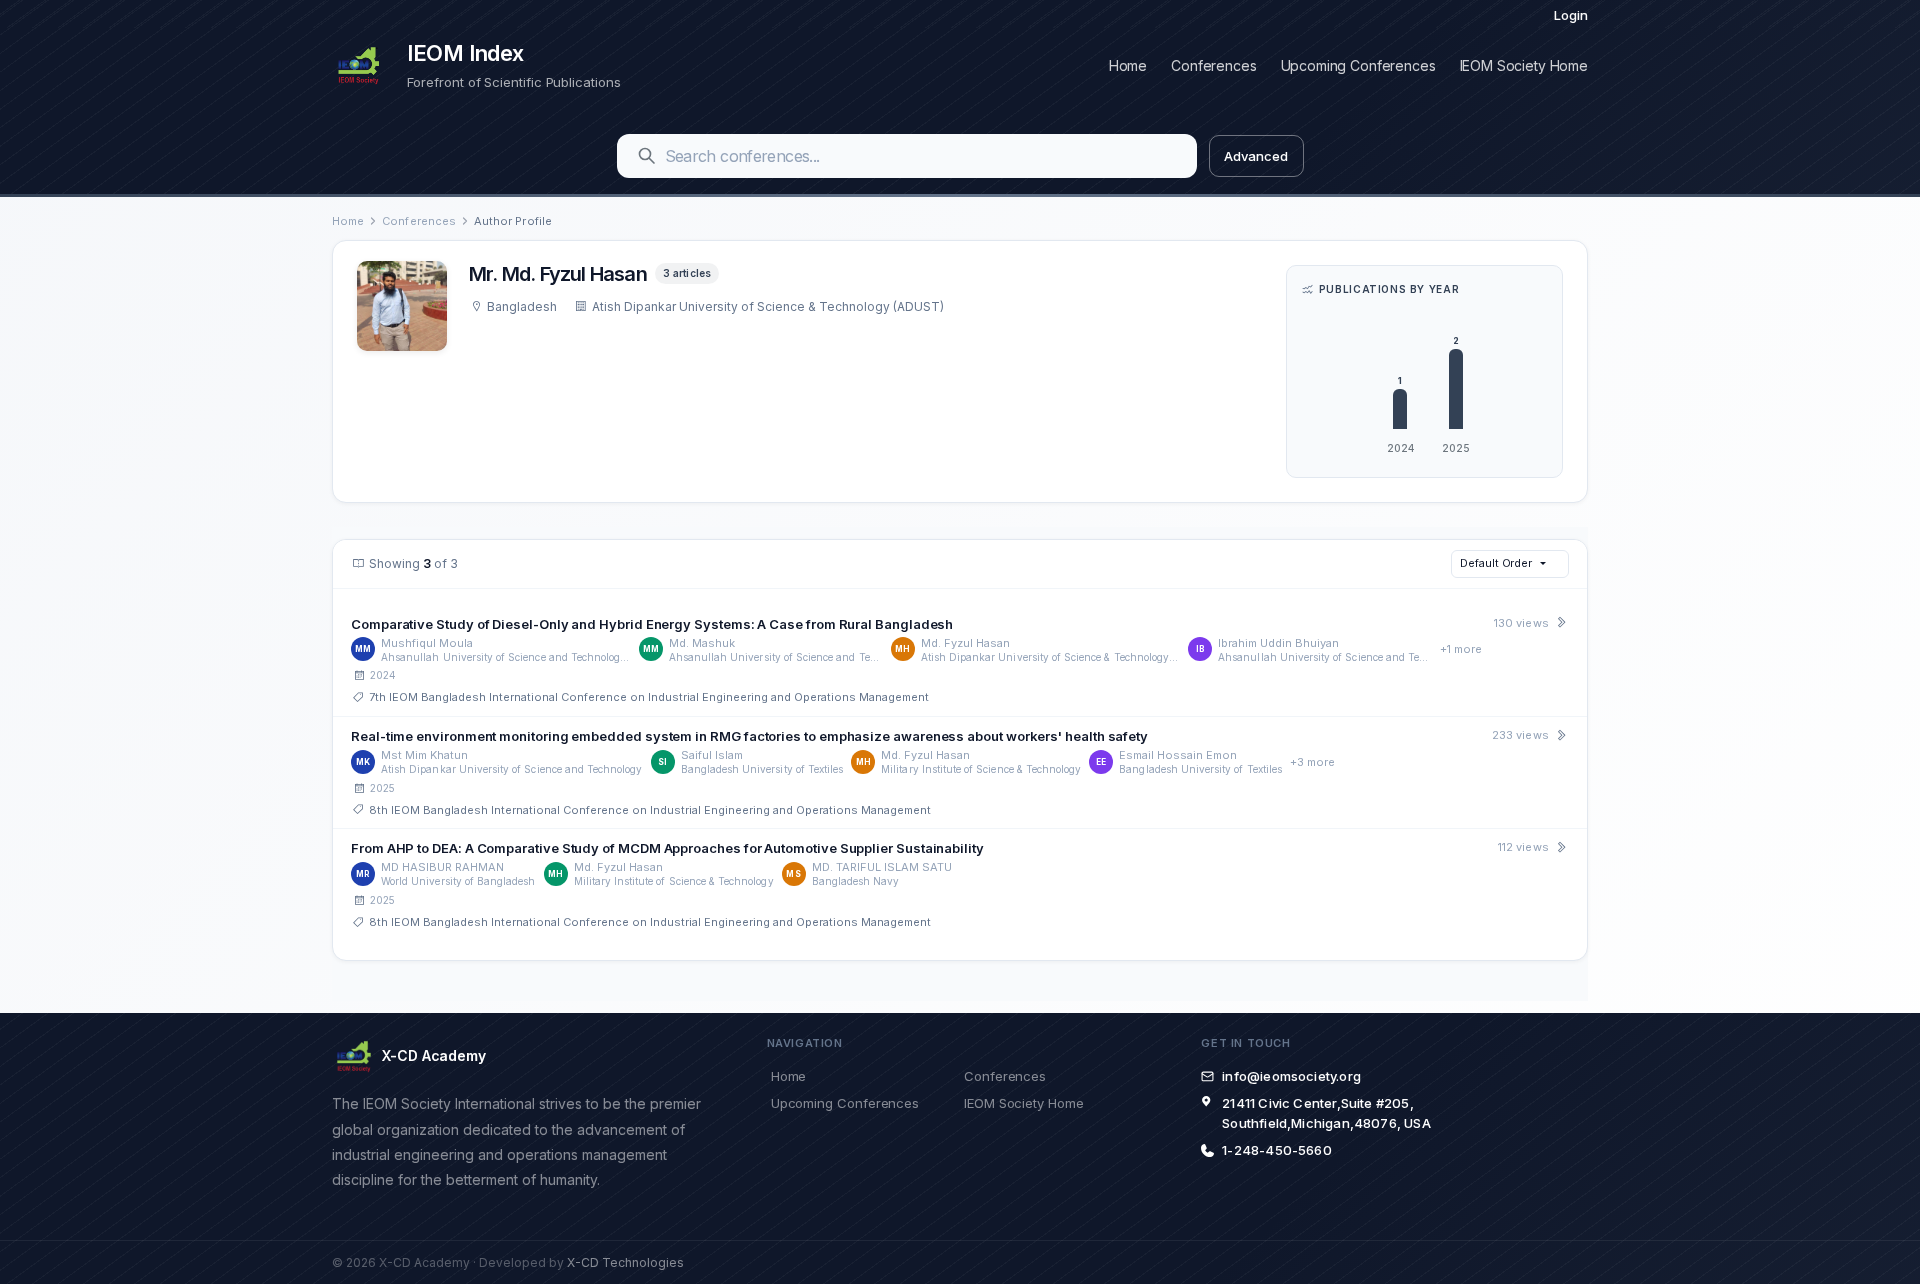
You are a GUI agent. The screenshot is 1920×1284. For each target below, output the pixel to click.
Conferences (1213, 65)
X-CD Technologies (625, 1262)
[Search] (647, 156)
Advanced (1255, 156)
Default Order (1496, 563)
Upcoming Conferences (1358, 65)
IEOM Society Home (1524, 65)
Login (1571, 15)
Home (1128, 65)
